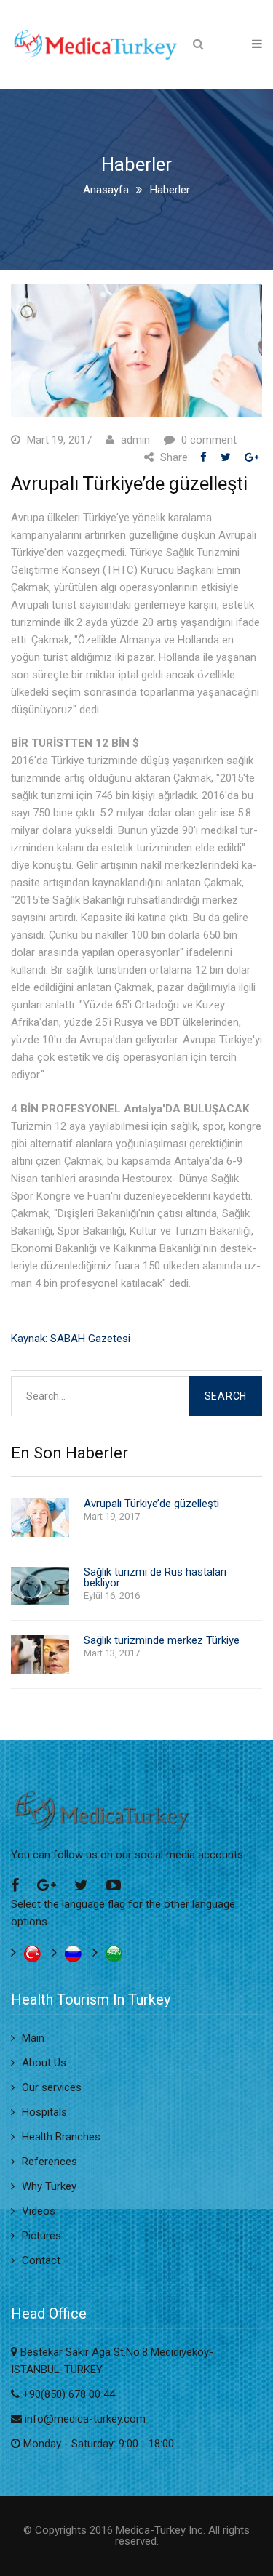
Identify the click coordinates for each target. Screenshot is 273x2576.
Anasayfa (106, 190)
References (50, 2162)
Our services (52, 2087)
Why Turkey (49, 2186)
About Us (44, 2063)
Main (33, 2038)
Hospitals (44, 2112)
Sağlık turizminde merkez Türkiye (162, 1641)
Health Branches (61, 2137)
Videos (39, 2211)
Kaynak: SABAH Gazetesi (71, 1339)
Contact (41, 2260)
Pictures (41, 2236)
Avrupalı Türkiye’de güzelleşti (151, 1504)
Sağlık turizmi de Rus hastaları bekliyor (155, 1578)
